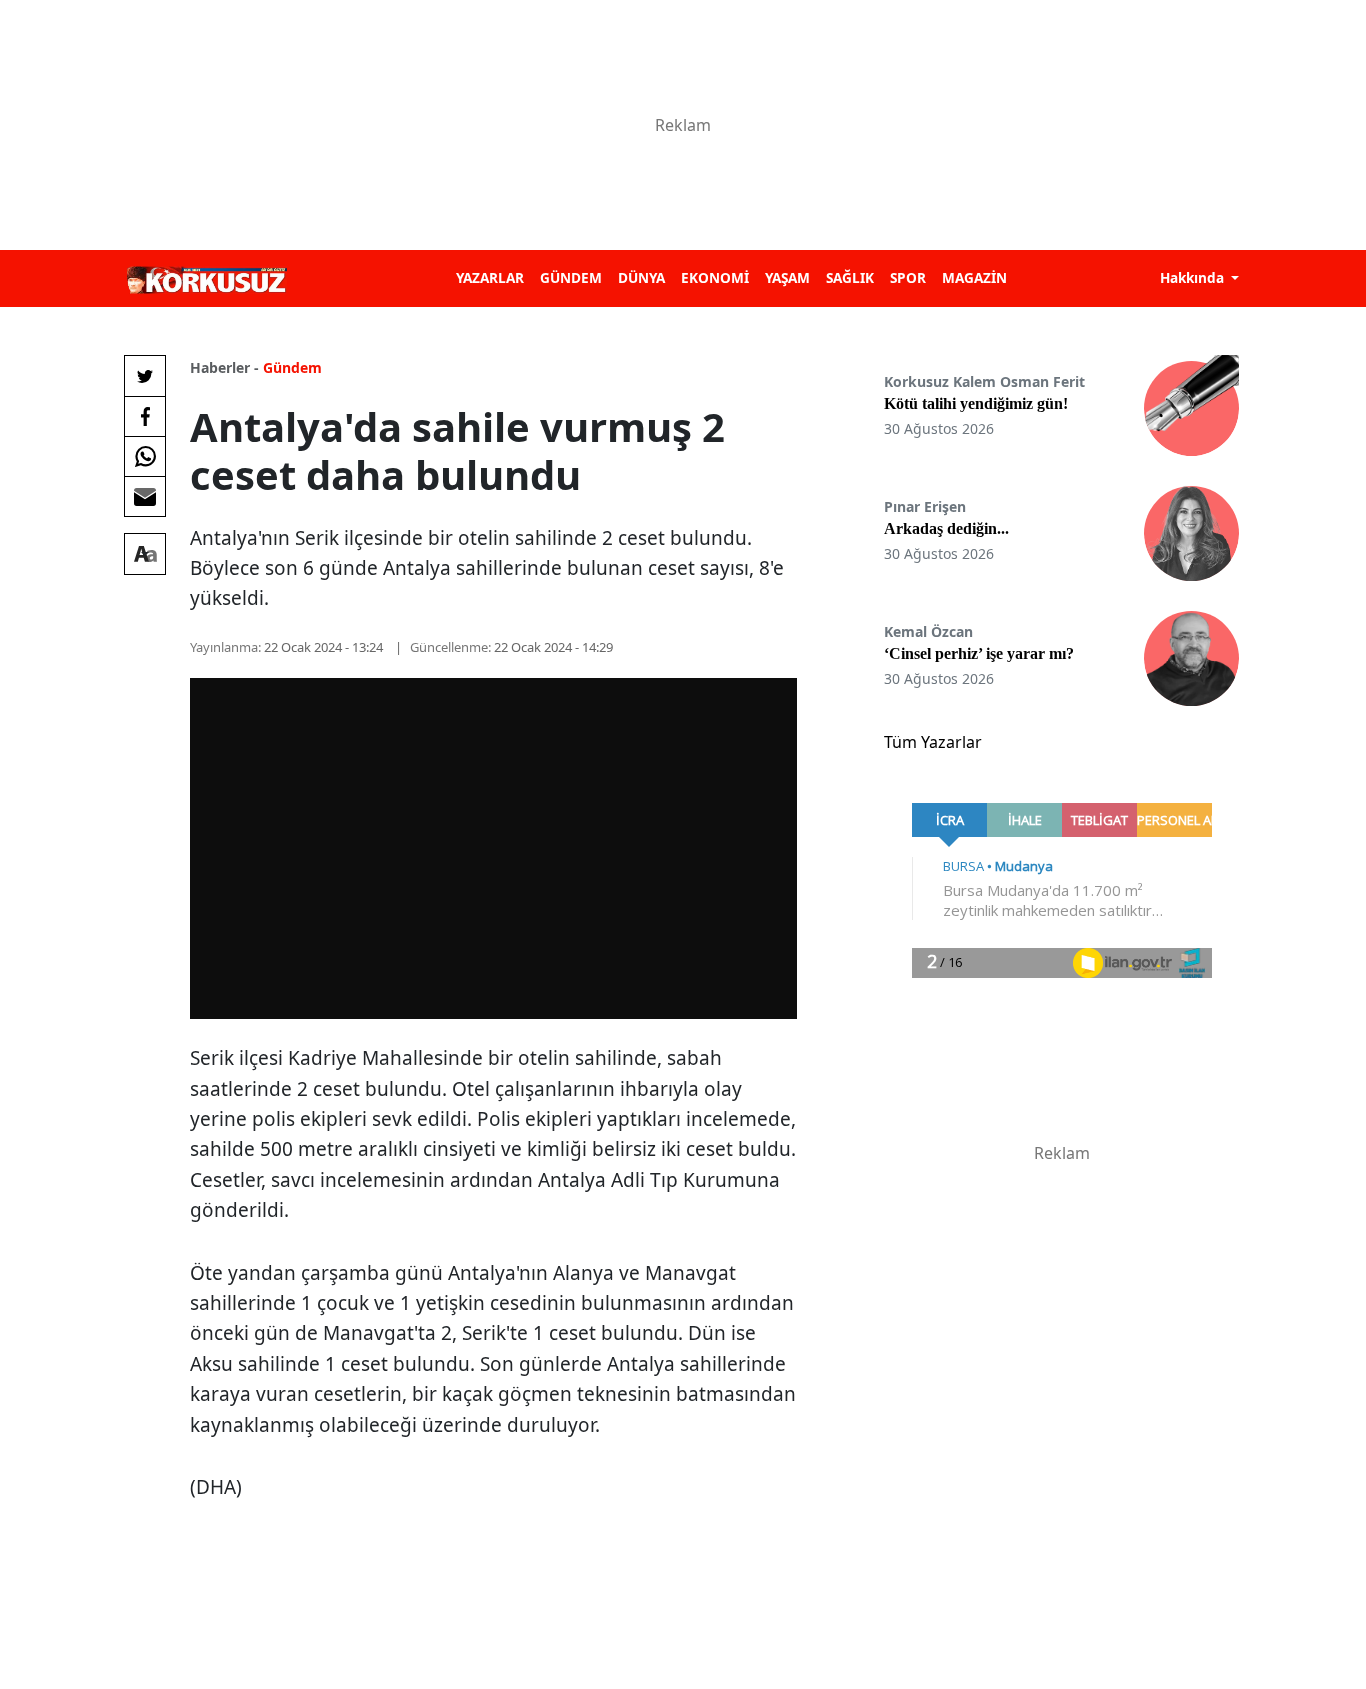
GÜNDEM (571, 277)
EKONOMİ (715, 277)
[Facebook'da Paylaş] (145, 416)
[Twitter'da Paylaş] (145, 376)
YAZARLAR (490, 277)
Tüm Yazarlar (933, 742)
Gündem (292, 367)
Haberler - (224, 367)
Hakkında (1194, 277)
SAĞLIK (850, 277)
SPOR (908, 277)
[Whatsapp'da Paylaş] (145, 456)
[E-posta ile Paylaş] (145, 496)
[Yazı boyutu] (145, 554)
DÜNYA (641, 277)
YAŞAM (787, 277)
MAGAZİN (974, 277)
